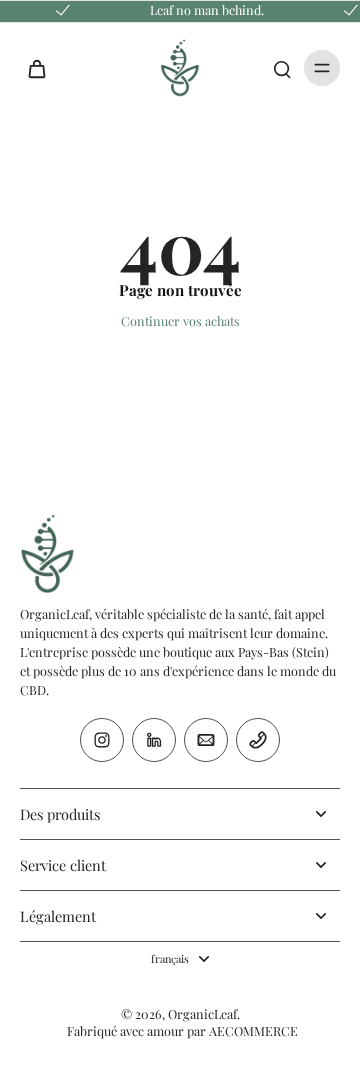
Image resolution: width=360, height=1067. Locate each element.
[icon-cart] (42, 68)
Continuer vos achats (180, 320)
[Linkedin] (154, 740)
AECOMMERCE (253, 1030)
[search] (282, 68)
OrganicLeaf (202, 1013)
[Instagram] (102, 740)
